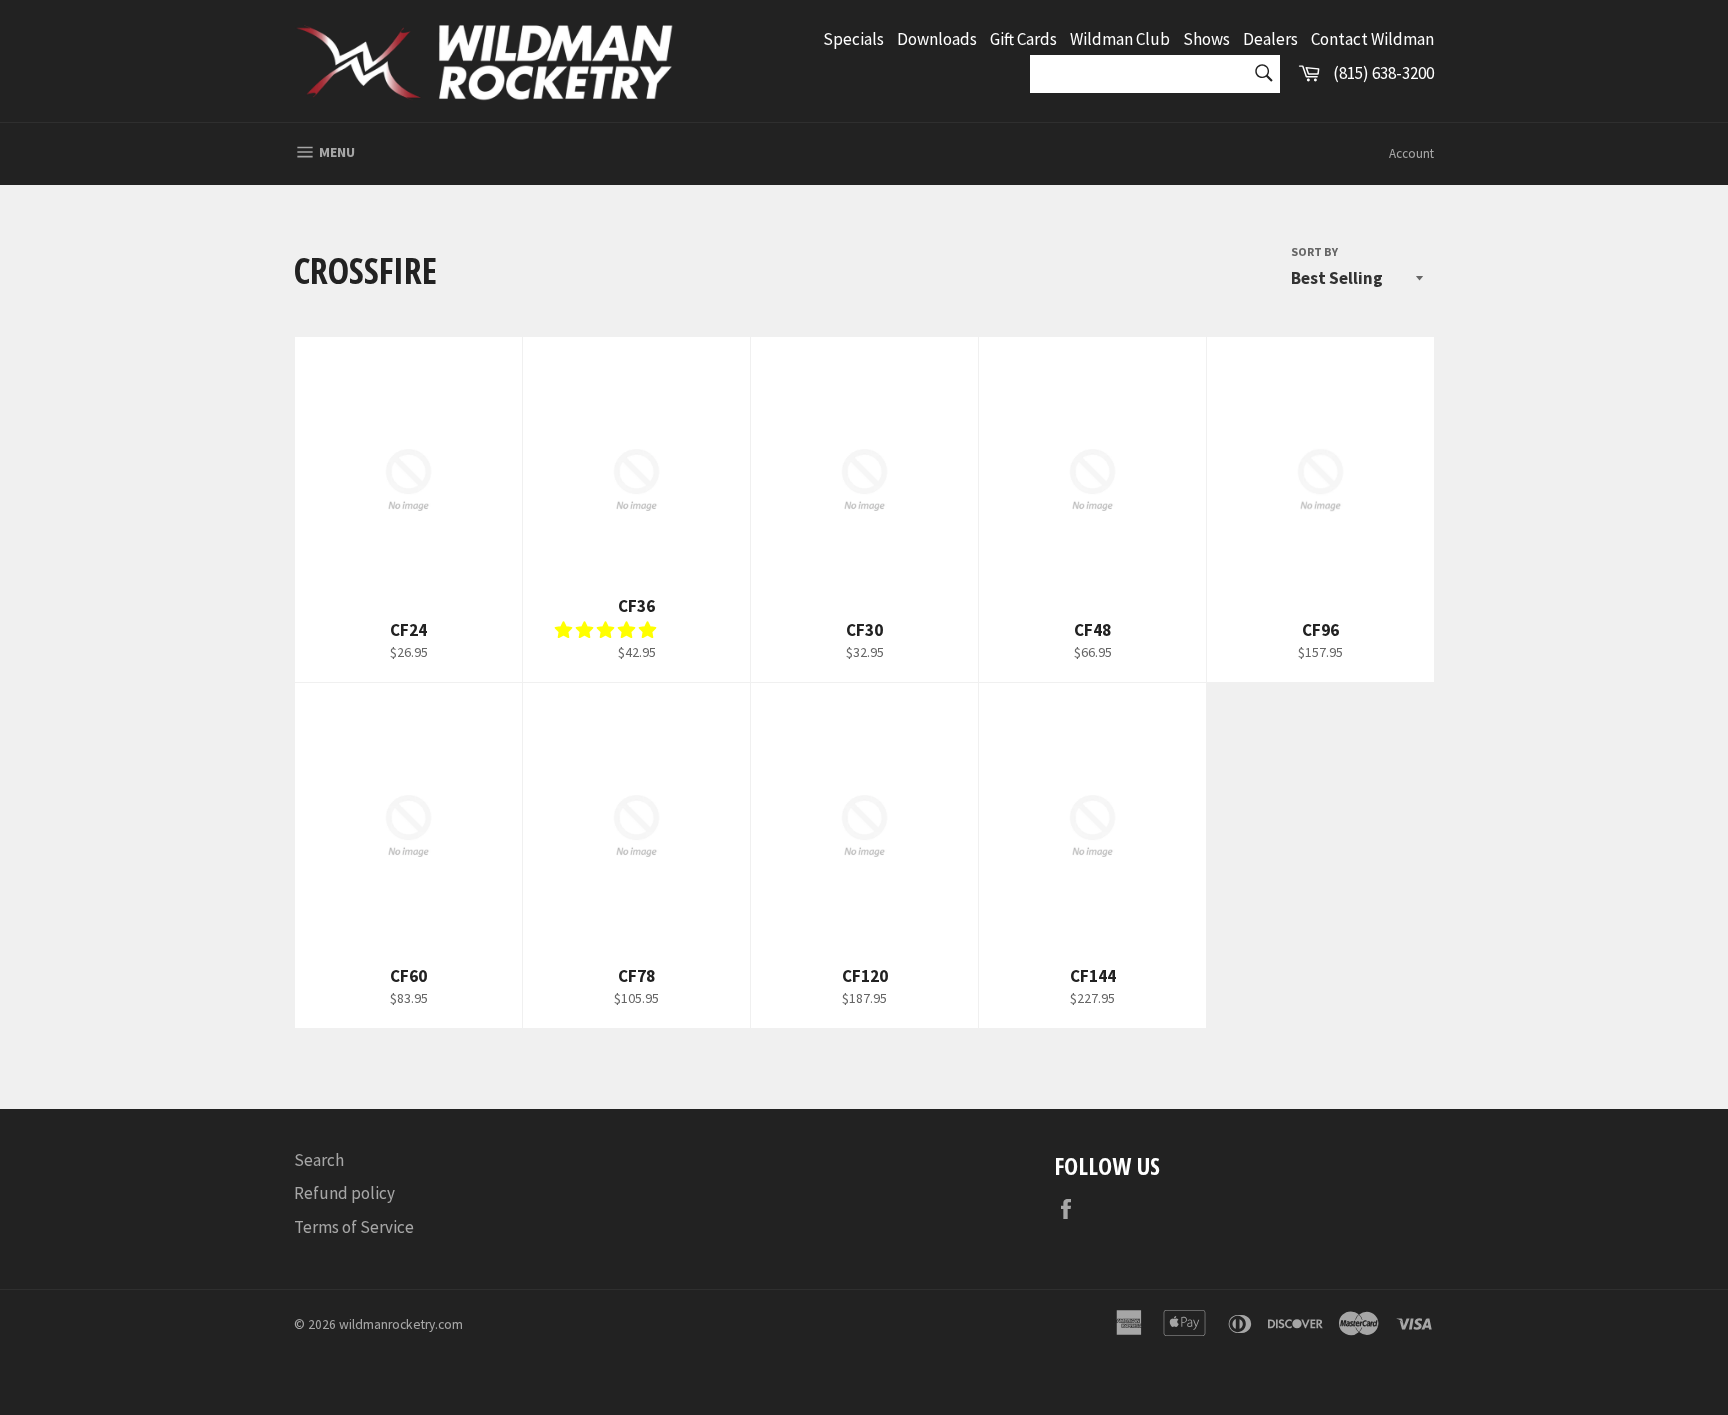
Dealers (1270, 39)
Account (1411, 153)
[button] (607, 630)
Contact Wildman (1372, 39)
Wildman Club (1120, 39)
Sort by (1314, 251)
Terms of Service (354, 1227)
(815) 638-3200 (1383, 73)
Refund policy (344, 1193)
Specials (853, 39)
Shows (1206, 39)
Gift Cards (1023, 39)
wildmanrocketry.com (401, 1324)
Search (319, 1160)
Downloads (937, 39)
